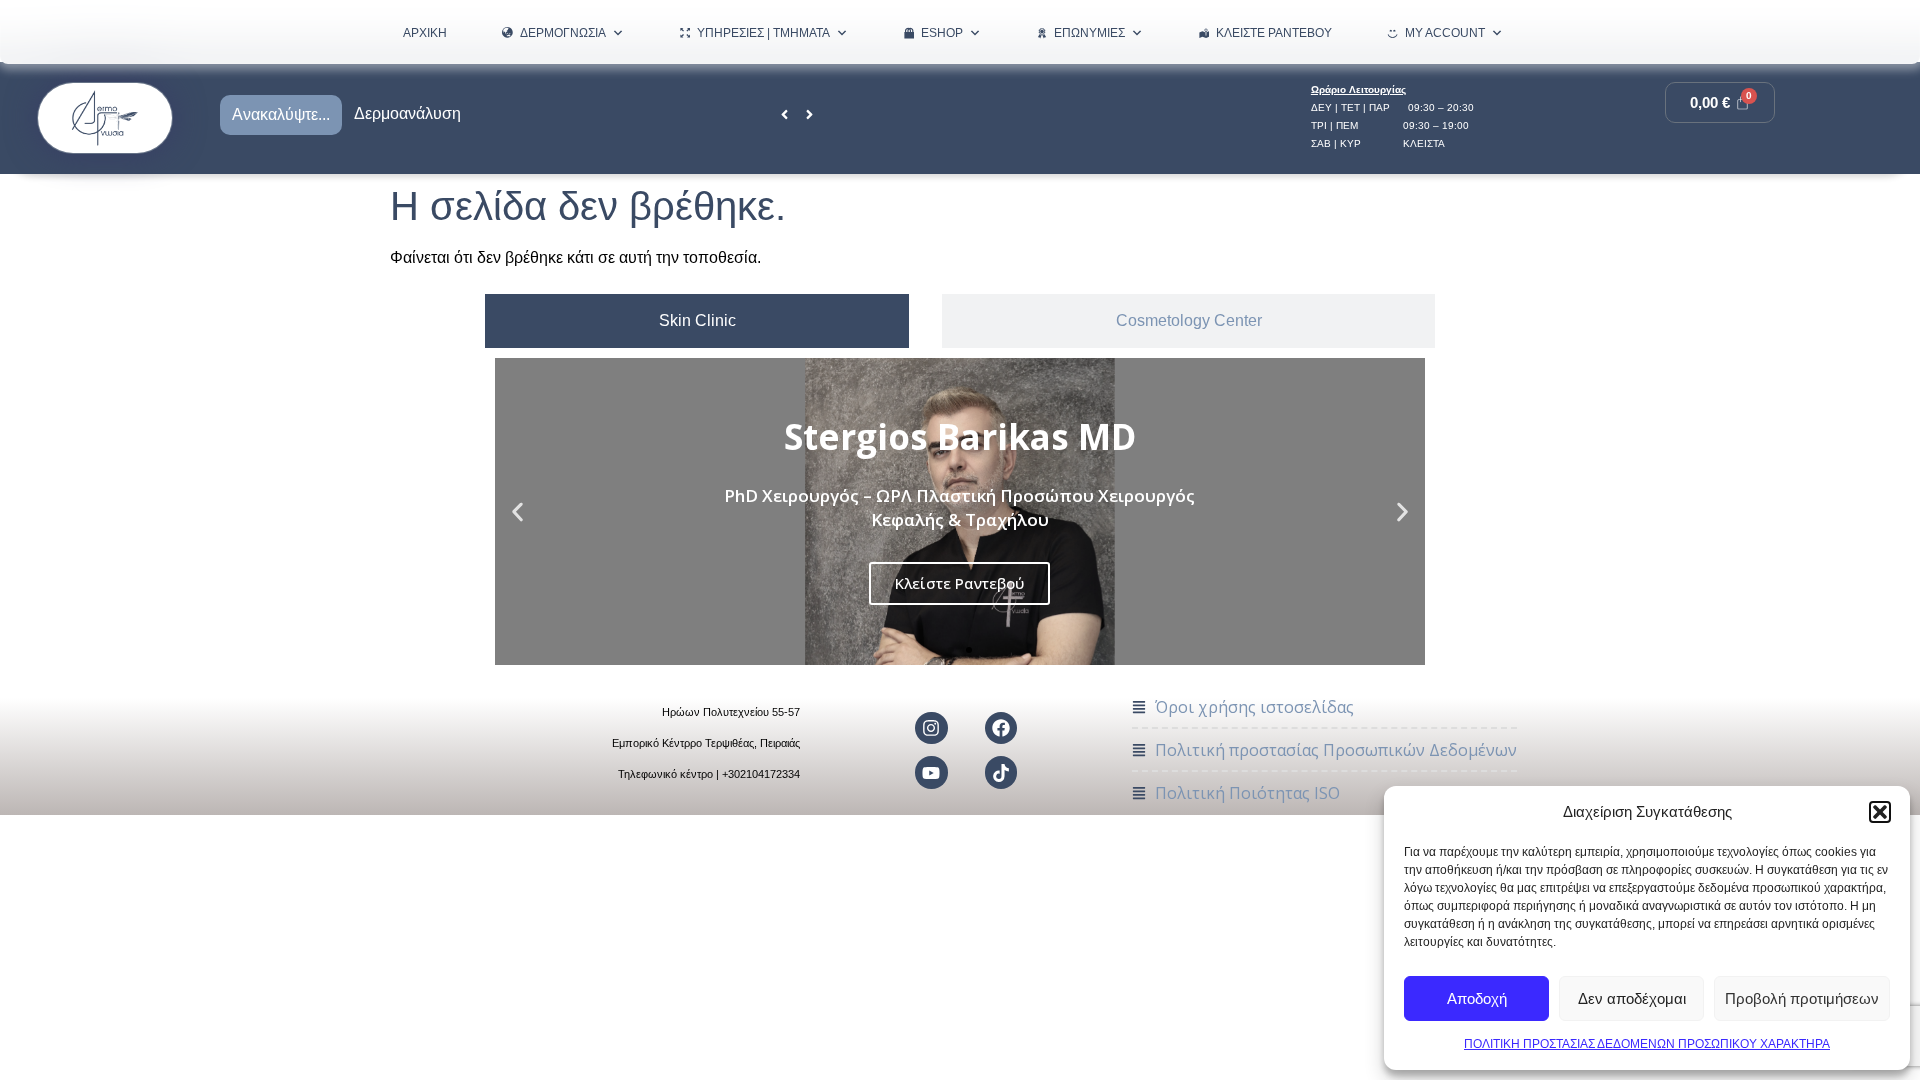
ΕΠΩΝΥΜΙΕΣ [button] (1089, 33)
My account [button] (1445, 33)
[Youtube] (931, 772)
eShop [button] (942, 33)
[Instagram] (931, 728)
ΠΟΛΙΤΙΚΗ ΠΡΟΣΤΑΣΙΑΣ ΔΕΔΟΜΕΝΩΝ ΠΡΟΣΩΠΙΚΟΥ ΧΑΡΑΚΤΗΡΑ (1647, 1044)
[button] (1880, 812)
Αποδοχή (1477, 998)
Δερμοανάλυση (407, 113)
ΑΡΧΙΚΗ (425, 33)
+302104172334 (761, 774)
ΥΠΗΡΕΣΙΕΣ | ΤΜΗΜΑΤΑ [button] (763, 33)
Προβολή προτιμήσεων (1802, 998)
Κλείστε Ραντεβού (1274, 33)
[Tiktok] (1001, 772)
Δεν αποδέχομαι (1632, 998)
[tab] (697, 321)
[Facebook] (1001, 728)
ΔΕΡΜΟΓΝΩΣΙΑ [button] (563, 33)
